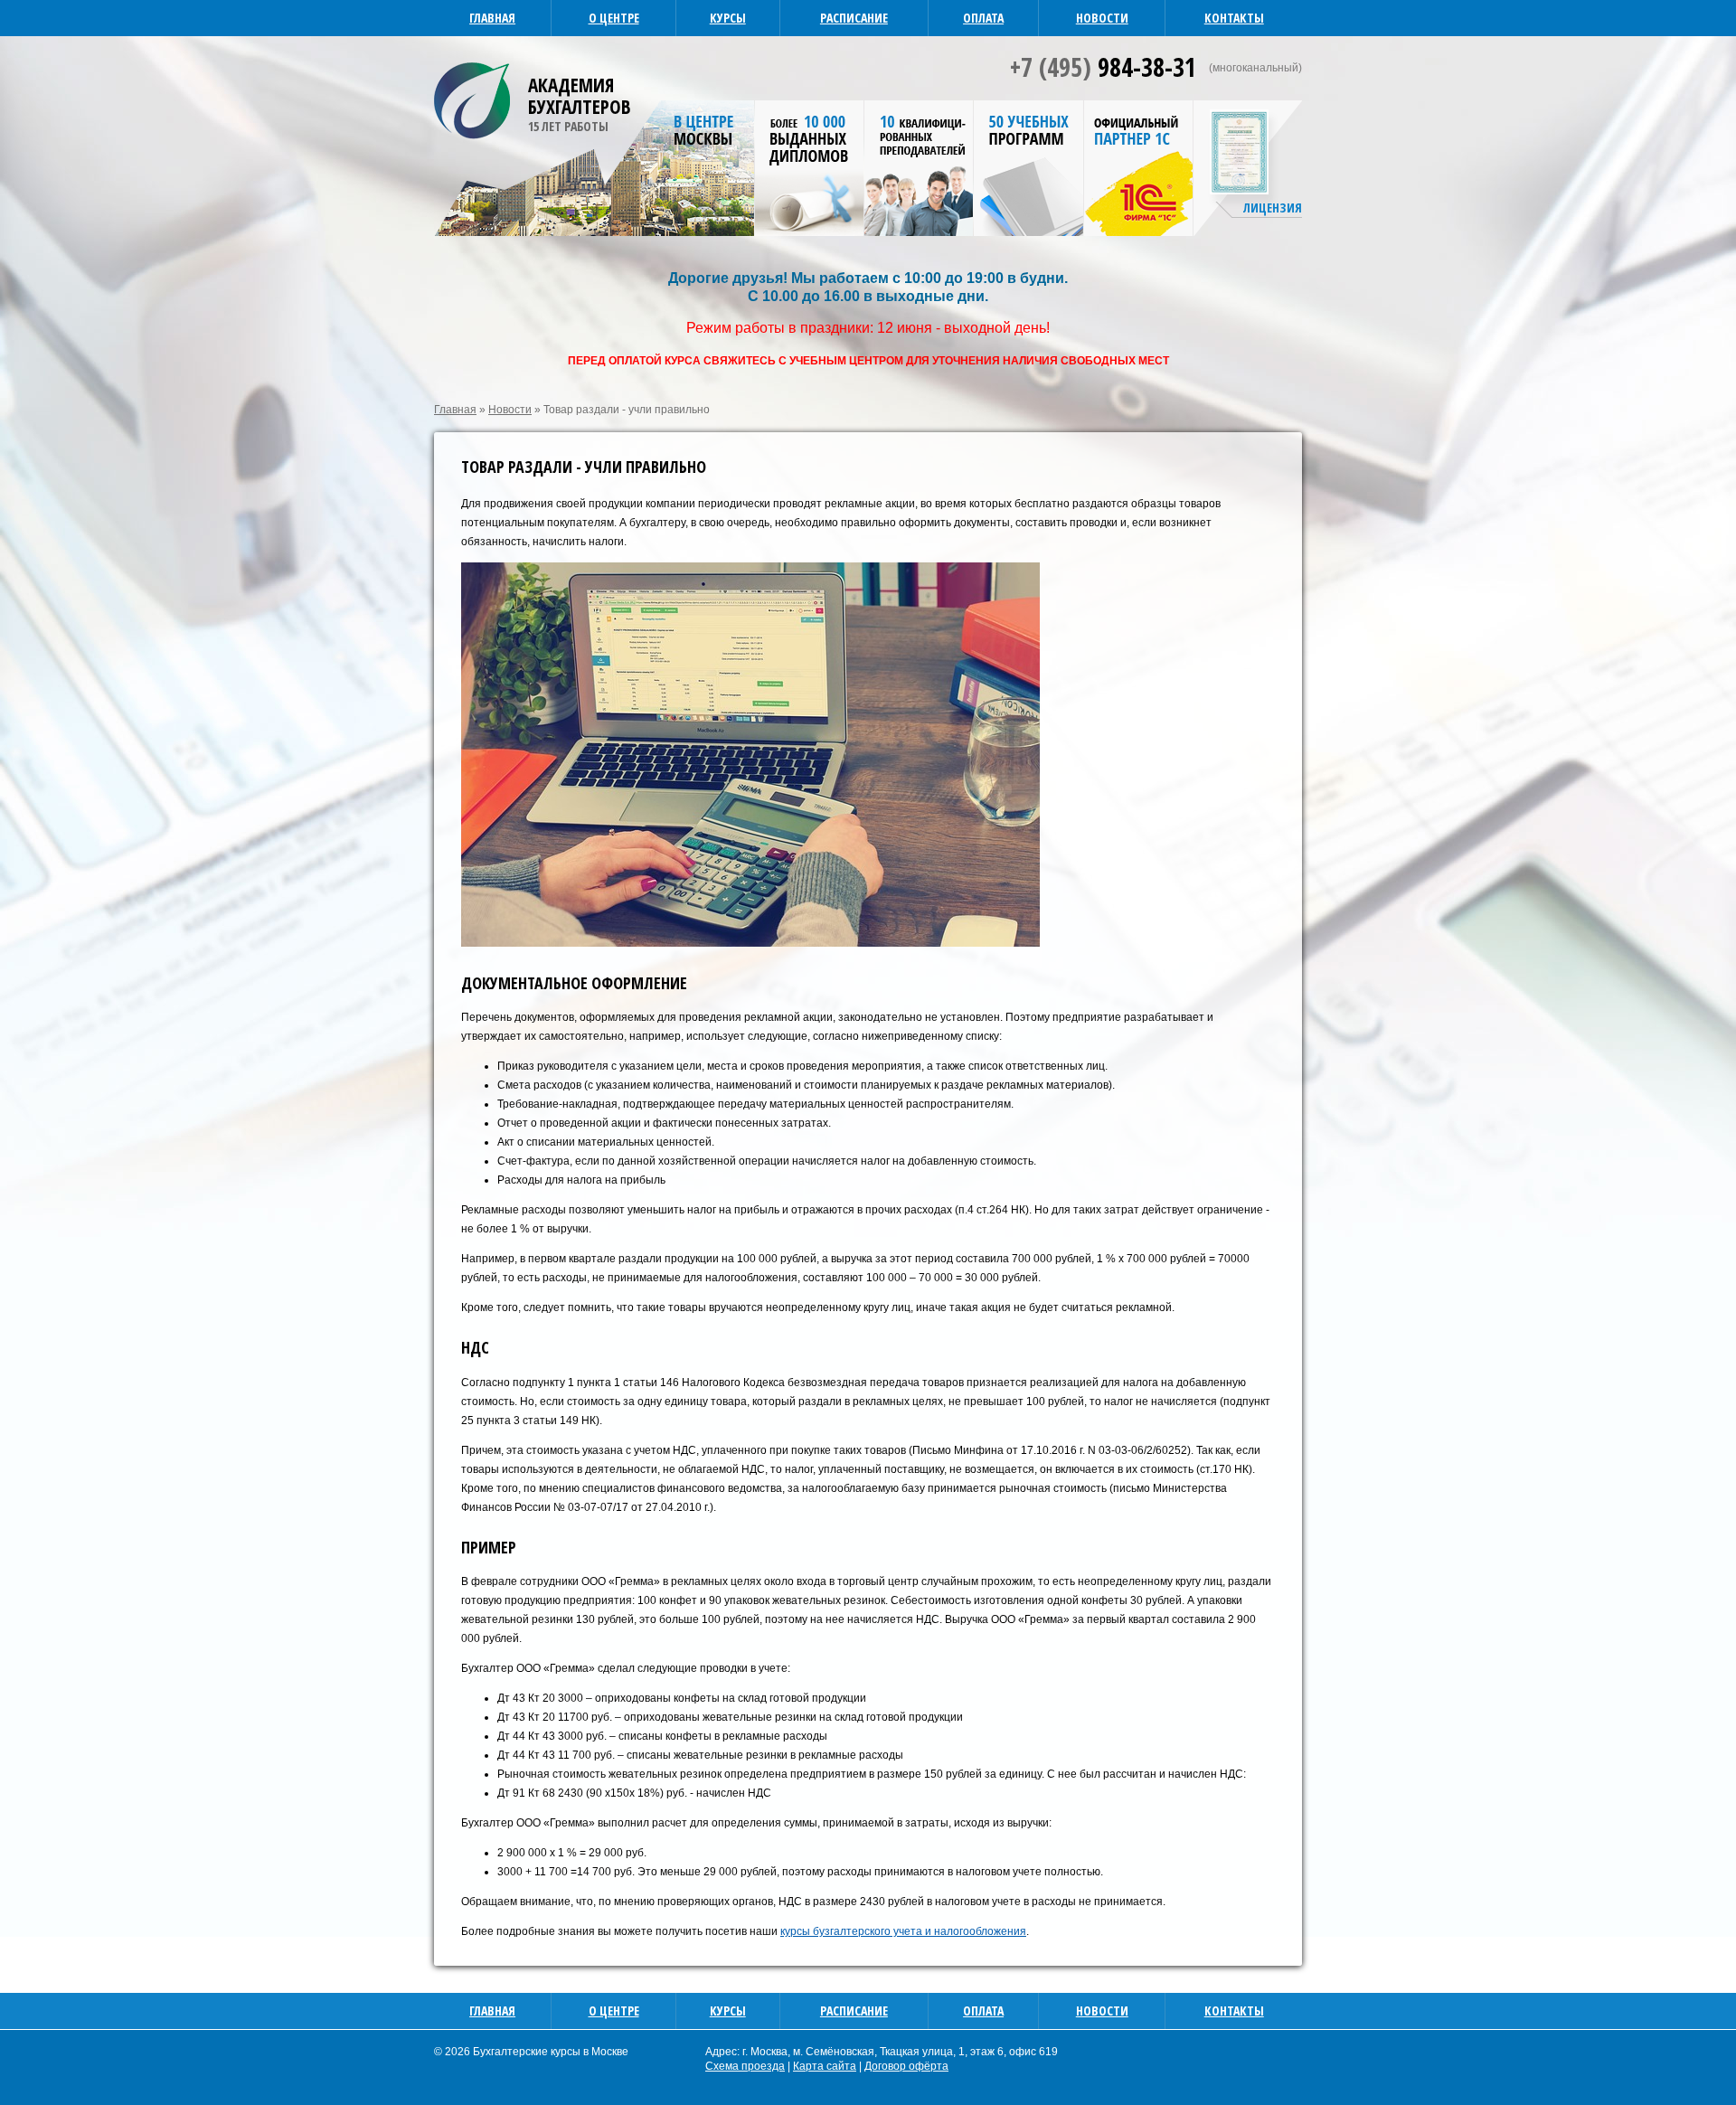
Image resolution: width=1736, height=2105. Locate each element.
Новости (1102, 18)
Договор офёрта (906, 2066)
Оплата (983, 18)
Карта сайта (825, 2066)
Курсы (728, 18)
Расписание (854, 18)
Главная (492, 18)
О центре (614, 18)
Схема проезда (745, 2066)
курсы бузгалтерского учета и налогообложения (903, 1931)
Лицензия (1273, 208)
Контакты (1234, 18)
